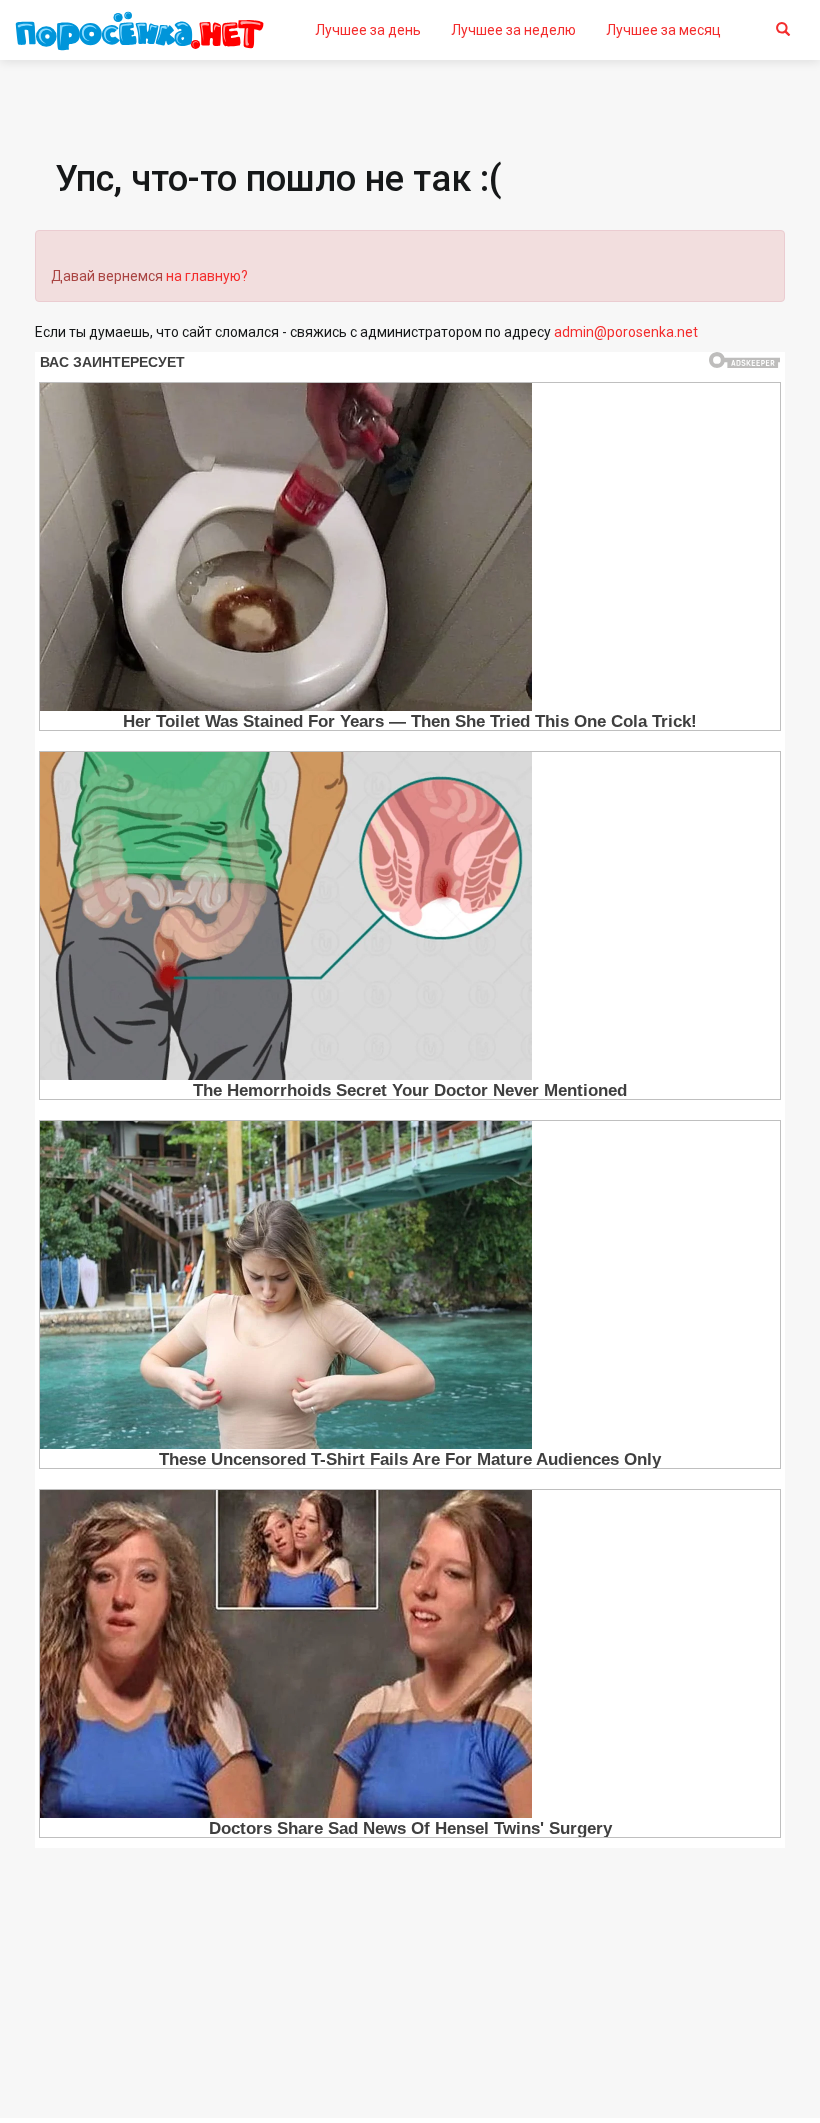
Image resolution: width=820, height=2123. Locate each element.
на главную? (207, 276)
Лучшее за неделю (513, 30)
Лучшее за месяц (663, 30)
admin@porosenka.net (626, 332)
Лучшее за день (368, 30)
